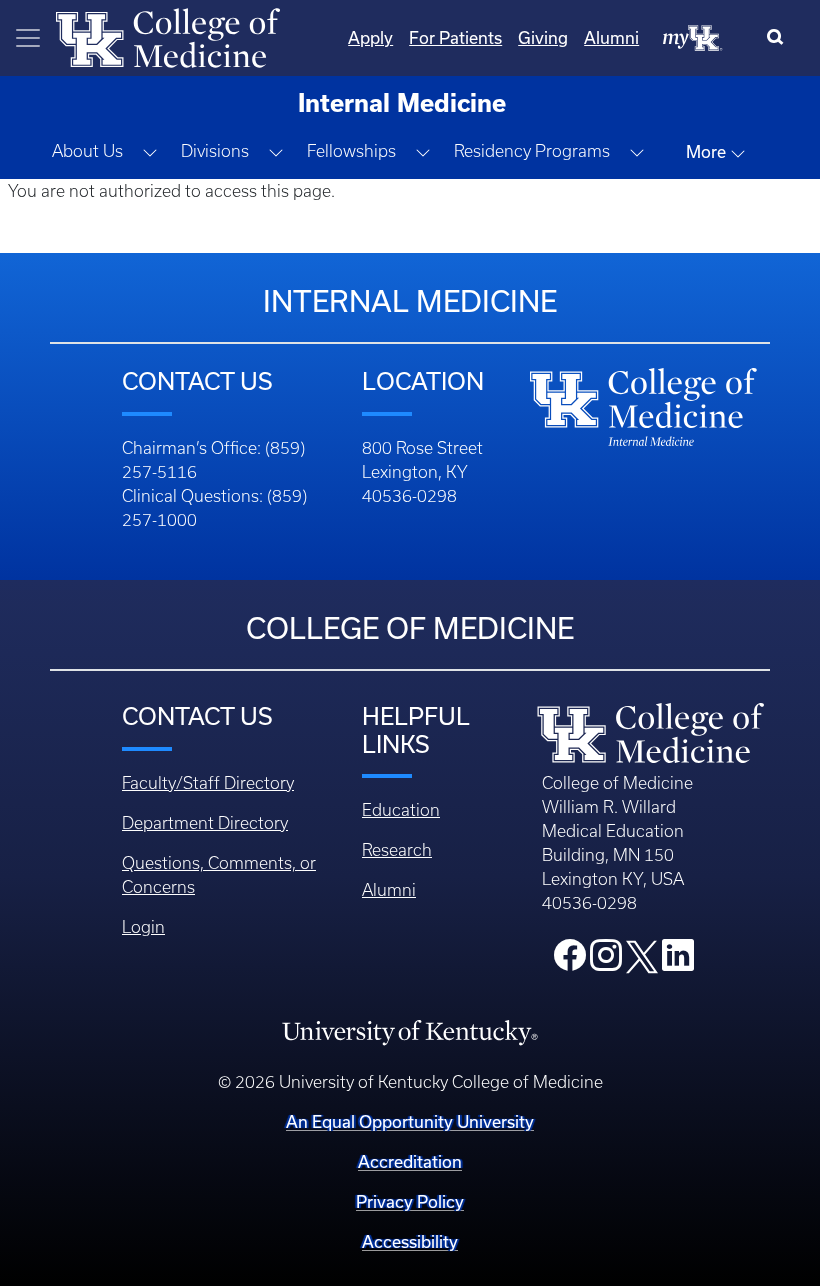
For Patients (455, 37)
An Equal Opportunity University (410, 1121)
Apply (370, 37)
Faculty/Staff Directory (208, 783)
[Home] (168, 36)
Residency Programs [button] (532, 151)
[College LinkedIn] (678, 961)
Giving (543, 37)
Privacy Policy (410, 1201)
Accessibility (410, 1241)
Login (143, 927)
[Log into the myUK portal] (693, 37)
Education (401, 810)
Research (397, 850)
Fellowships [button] (351, 151)
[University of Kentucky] (409, 1031)
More (708, 151)
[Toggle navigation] (28, 38)
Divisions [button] (215, 151)
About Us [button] (87, 151)
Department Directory (205, 823)
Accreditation (410, 1161)
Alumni (611, 37)
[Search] (779, 38)
